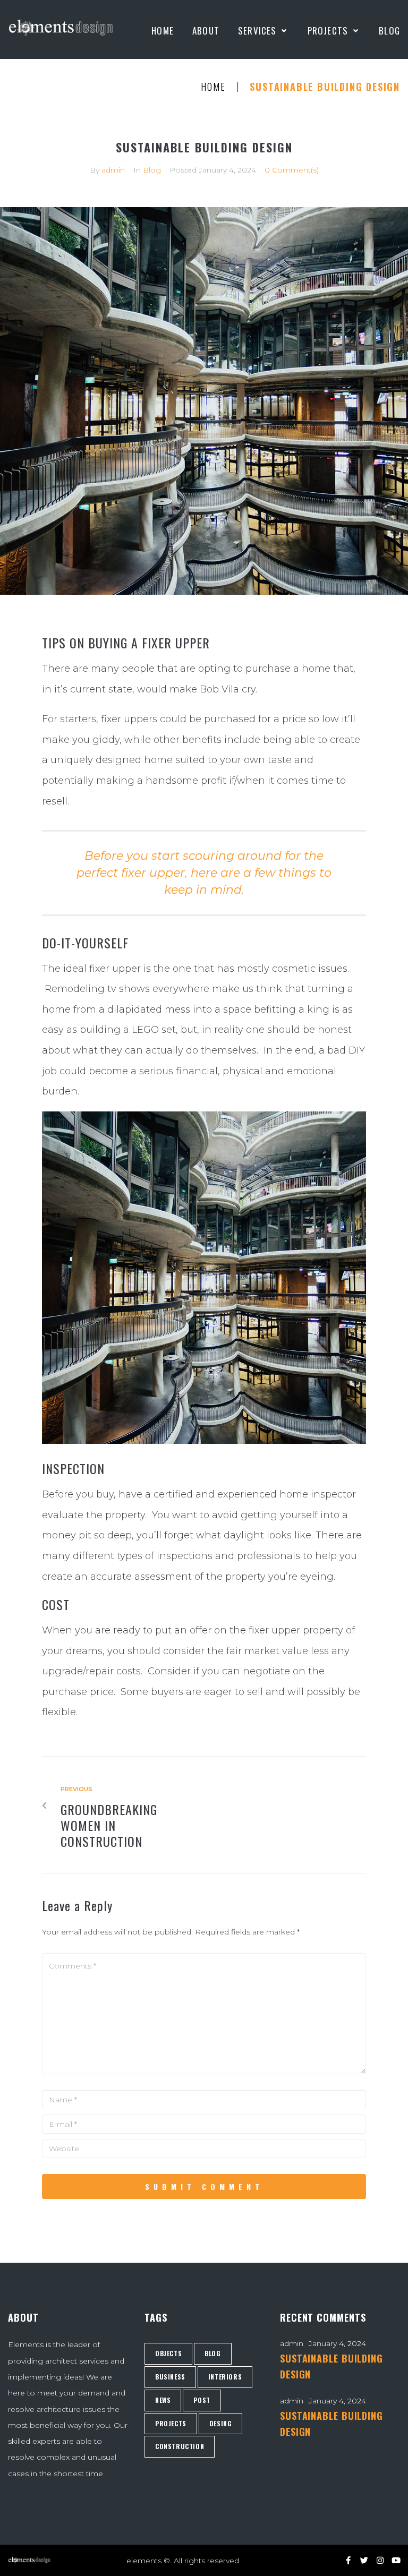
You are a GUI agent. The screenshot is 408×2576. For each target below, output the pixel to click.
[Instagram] (380, 2560)
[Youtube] (396, 2560)
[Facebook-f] (348, 2560)
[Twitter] (364, 2560)
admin (113, 170)
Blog (152, 170)
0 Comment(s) (292, 170)
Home (213, 87)
